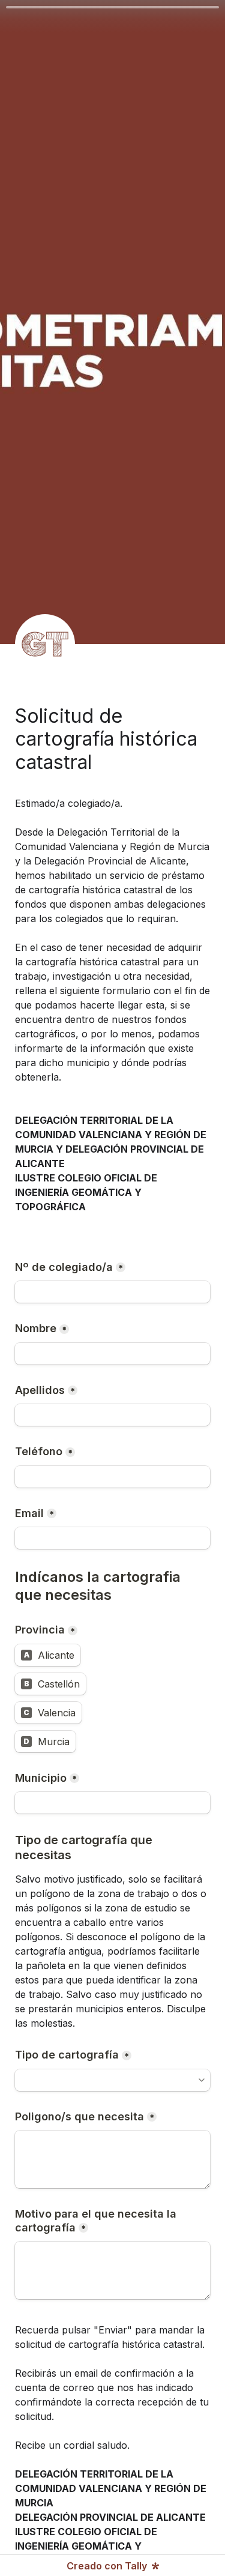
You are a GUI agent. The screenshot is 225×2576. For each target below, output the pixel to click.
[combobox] (107, 2080)
